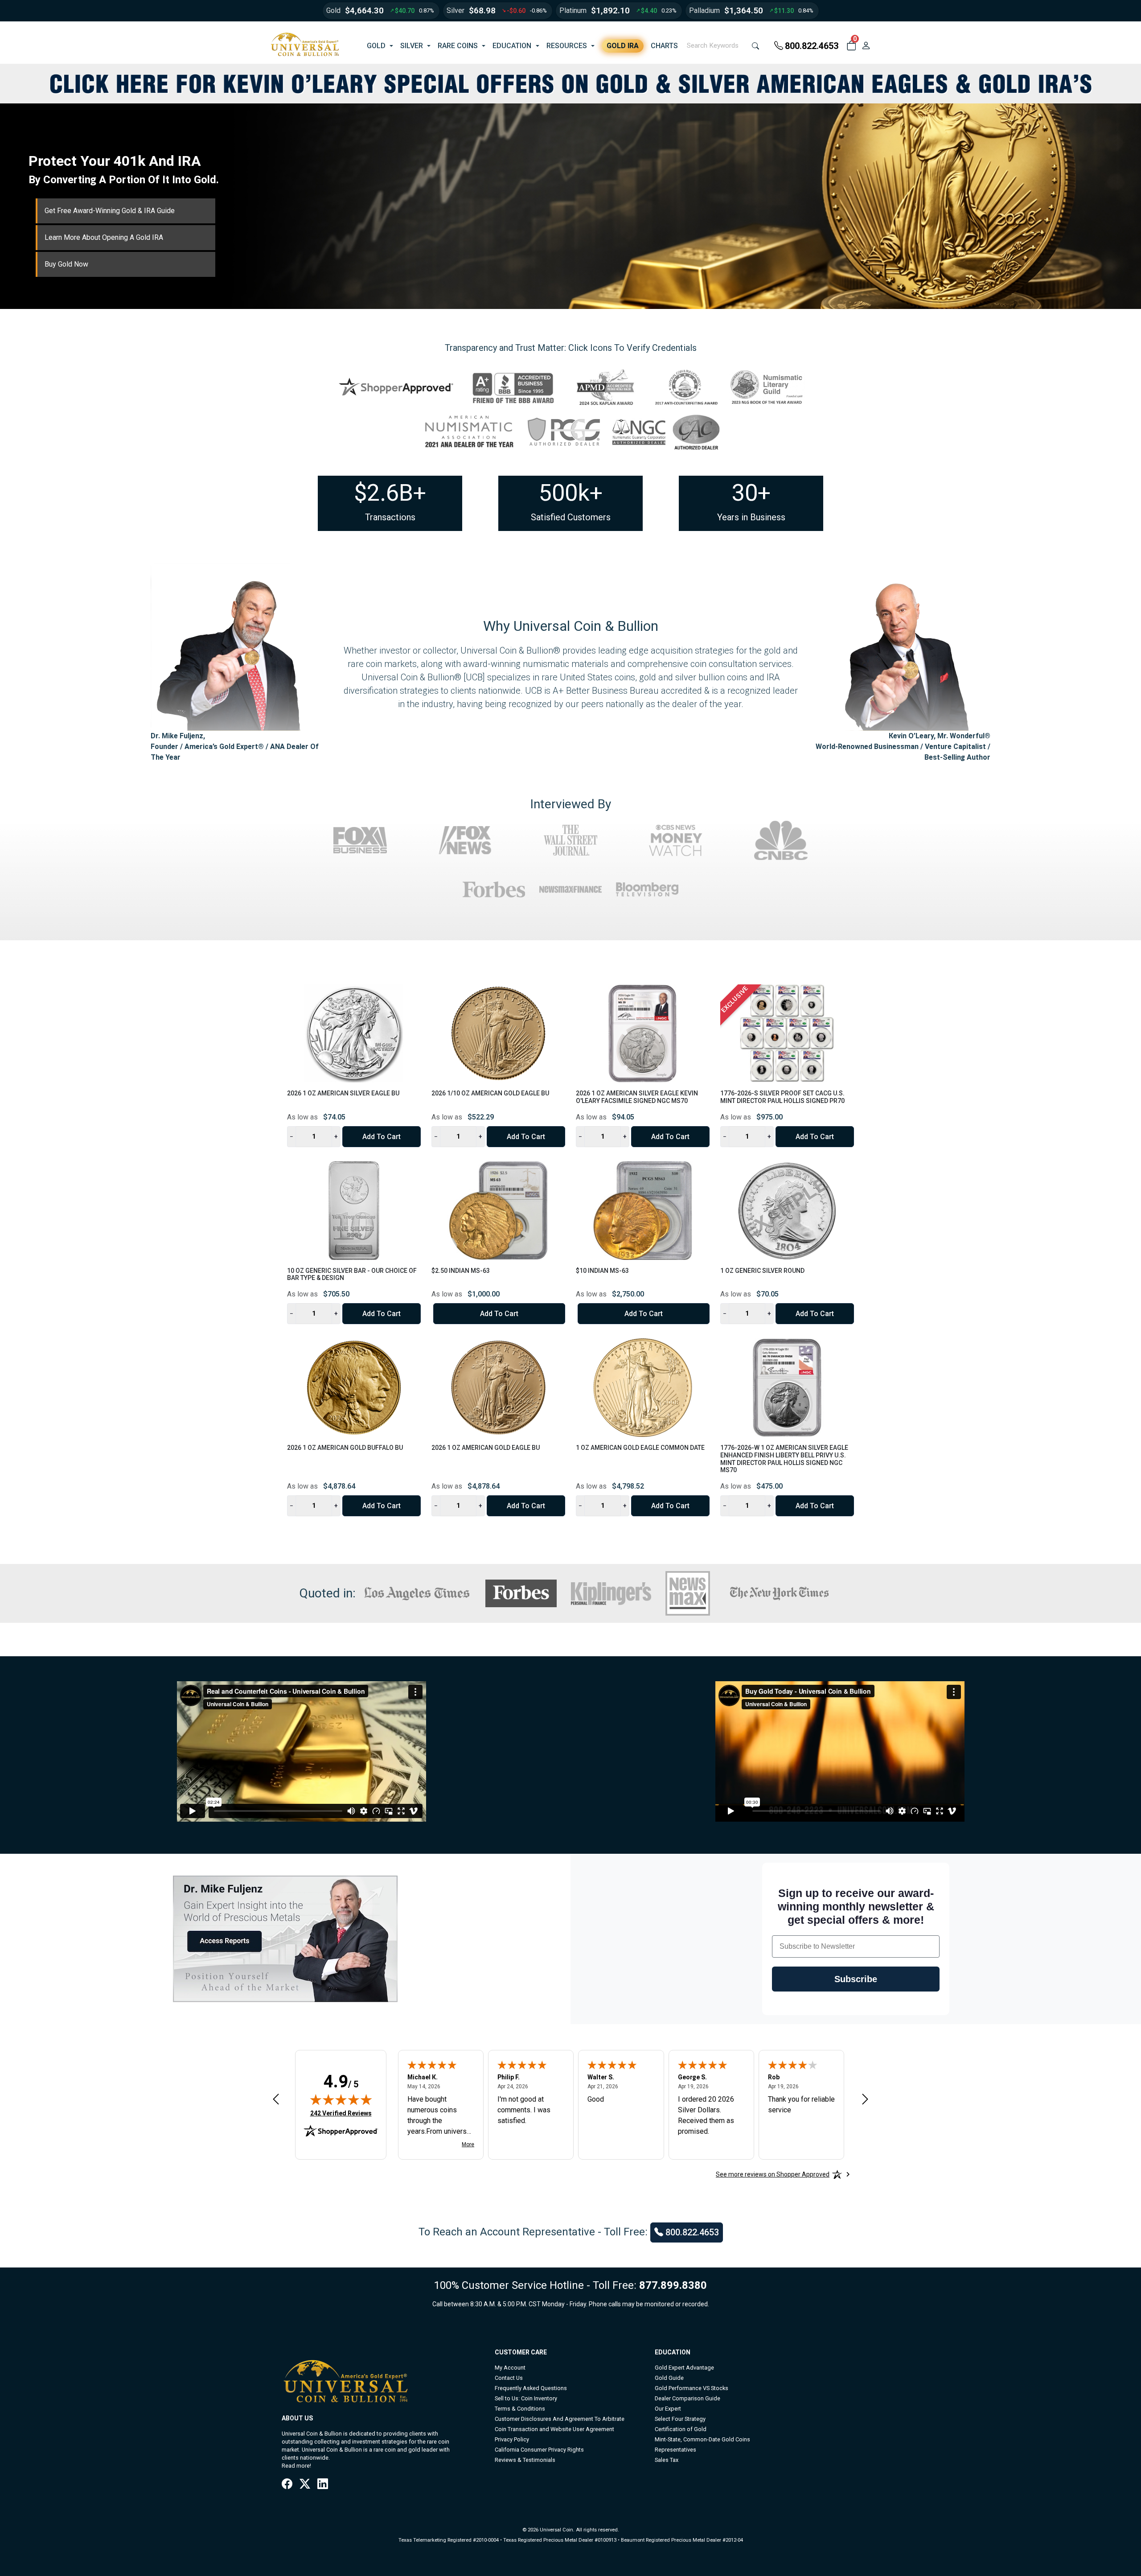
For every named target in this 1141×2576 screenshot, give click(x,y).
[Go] (755, 46)
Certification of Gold (681, 2429)
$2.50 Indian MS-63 (461, 1271)
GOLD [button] (376, 46)
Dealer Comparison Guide (687, 2398)
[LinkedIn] (323, 2485)
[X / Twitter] (305, 2485)
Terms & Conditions (520, 2409)
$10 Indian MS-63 (602, 1271)
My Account (510, 2368)
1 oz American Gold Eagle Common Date (640, 1448)
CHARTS (664, 46)
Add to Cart (382, 1137)
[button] (851, 46)
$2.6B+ (390, 493)
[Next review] (865, 2099)
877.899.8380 (673, 2285)
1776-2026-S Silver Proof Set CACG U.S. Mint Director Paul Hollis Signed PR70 (782, 1097)
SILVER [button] (412, 46)
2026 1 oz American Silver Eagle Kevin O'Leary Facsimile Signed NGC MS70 (637, 1097)
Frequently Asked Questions (531, 2388)
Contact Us (509, 2378)
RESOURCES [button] (567, 46)
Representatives (675, 2450)
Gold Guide (669, 2378)
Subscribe (856, 1979)
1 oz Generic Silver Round (762, 1271)
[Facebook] (287, 2485)
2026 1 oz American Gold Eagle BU (486, 1448)
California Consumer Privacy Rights (539, 2450)
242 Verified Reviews (341, 2113)
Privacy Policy (512, 2439)
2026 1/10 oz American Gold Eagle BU (490, 1093)
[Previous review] (276, 2099)
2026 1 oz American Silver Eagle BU (343, 1093)
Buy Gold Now (66, 264)
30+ (751, 493)
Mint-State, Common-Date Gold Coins (702, 2439)
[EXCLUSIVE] (787, 1033)
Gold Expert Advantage (684, 2368)
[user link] (866, 46)
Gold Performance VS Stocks (692, 2388)
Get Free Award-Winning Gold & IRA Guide (110, 211)
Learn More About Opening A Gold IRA (104, 237)
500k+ (571, 493)
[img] (341, 2099)
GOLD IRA (623, 46)
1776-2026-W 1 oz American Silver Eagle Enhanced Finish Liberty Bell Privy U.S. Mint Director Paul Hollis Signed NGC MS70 (784, 1459)
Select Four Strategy (680, 2419)
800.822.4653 (812, 46)
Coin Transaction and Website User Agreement (554, 2429)
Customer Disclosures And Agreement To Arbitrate (560, 2419)
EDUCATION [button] (512, 46)
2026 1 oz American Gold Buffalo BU (345, 1448)
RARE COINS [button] (458, 46)
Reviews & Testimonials (525, 2460)
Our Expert (668, 2409)
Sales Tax (667, 2460)
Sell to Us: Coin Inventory (526, 2398)
